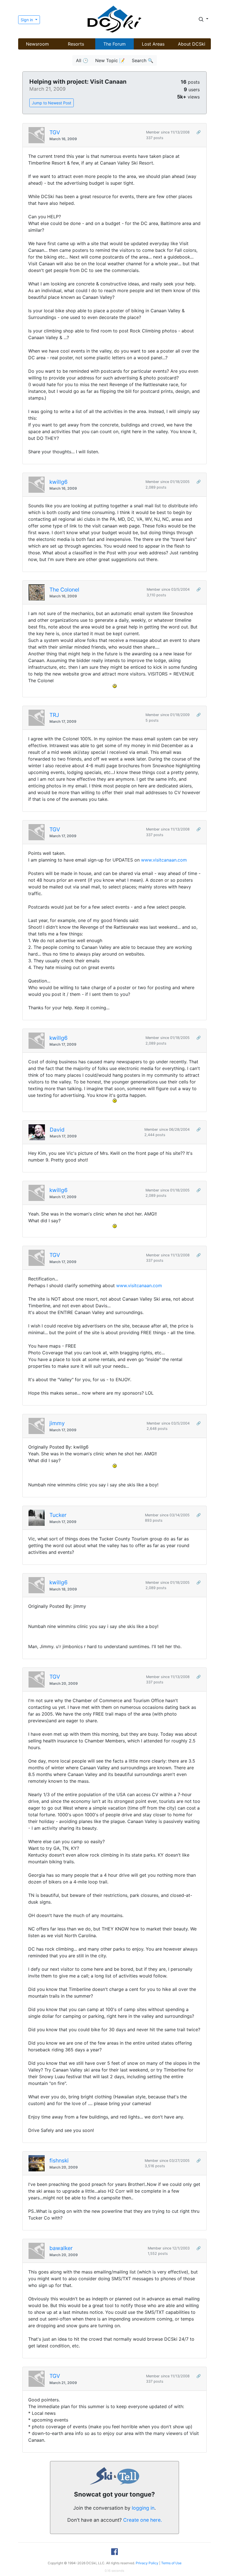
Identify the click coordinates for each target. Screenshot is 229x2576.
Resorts (76, 44)
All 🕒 (82, 60)
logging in (143, 2508)
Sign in (27, 20)
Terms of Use (171, 2563)
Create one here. (143, 2520)
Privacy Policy (147, 2563)
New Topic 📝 (110, 60)
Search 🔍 (143, 60)
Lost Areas (153, 44)
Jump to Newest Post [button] (52, 103)
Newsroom (37, 44)
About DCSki (192, 44)
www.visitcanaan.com (164, 860)
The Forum (115, 44)
